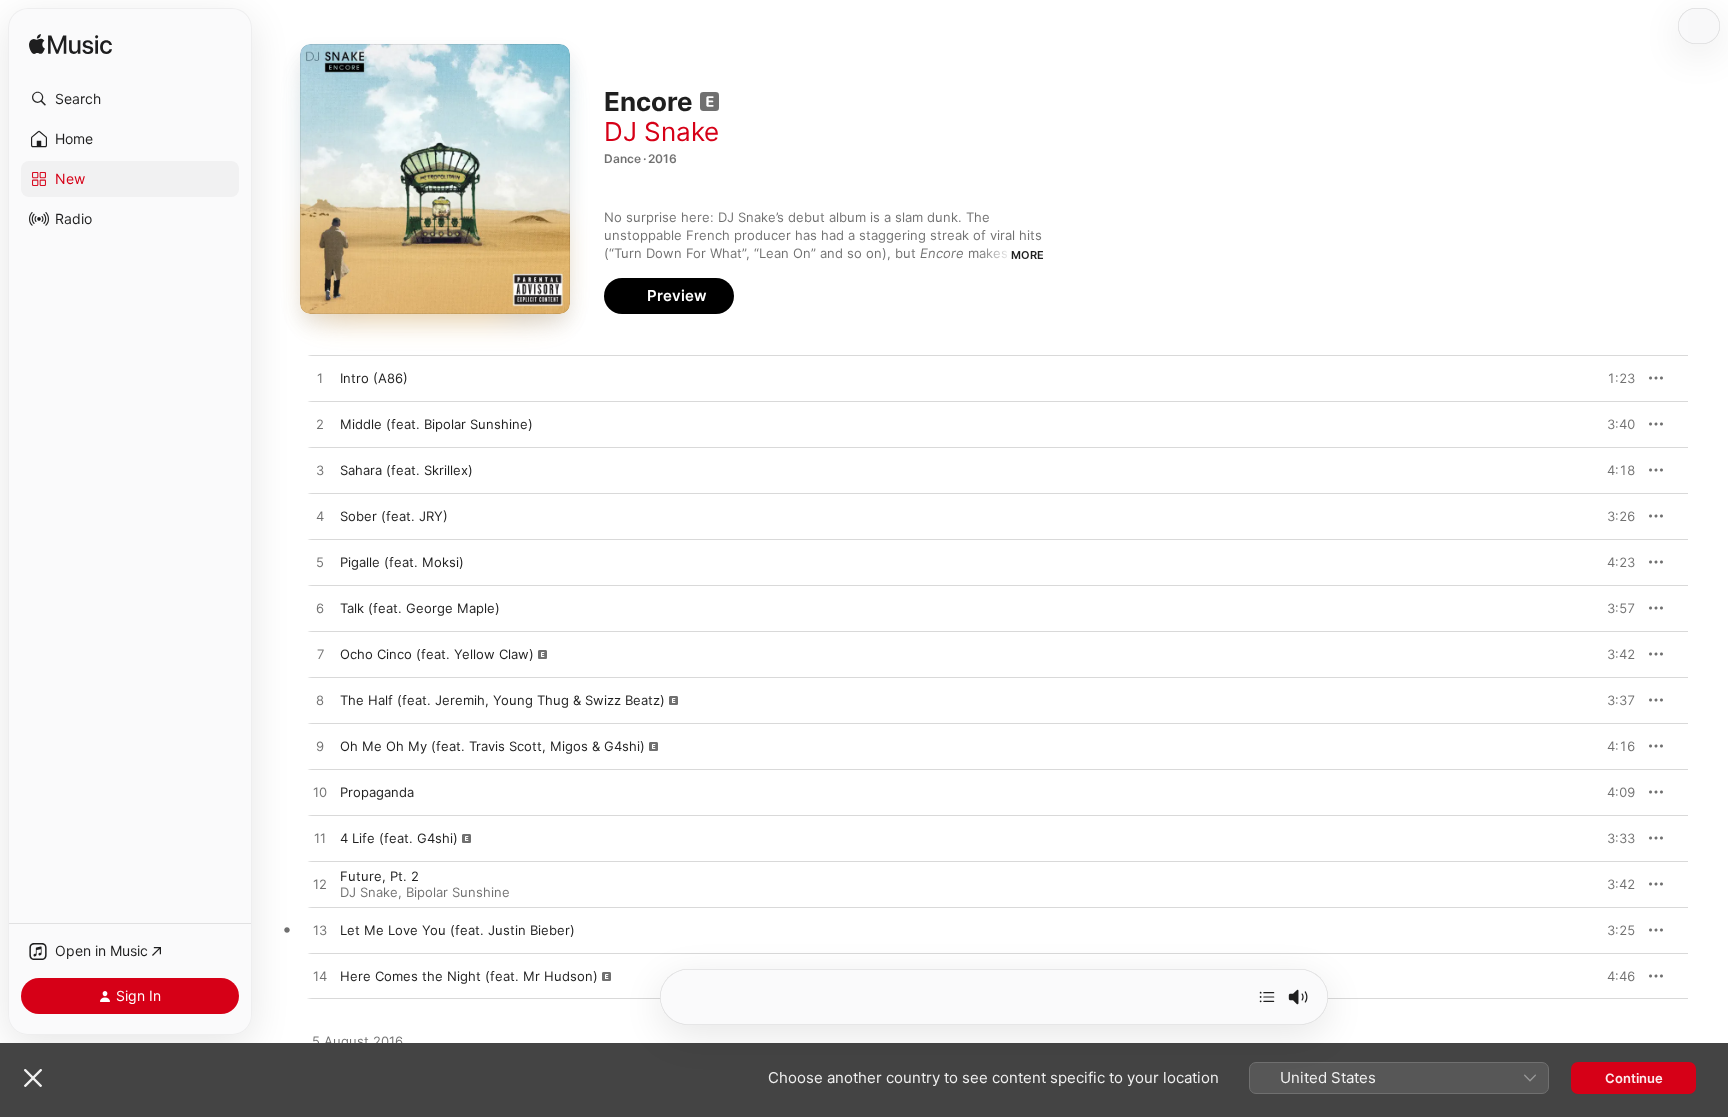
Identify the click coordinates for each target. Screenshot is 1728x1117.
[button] (130, 99)
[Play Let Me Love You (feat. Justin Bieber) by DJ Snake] (320, 931)
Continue (1634, 1078)
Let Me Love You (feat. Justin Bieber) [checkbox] (457, 930)
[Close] (33, 1078)
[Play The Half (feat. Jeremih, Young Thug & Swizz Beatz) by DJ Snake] (320, 701)
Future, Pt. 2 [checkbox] (379, 876)
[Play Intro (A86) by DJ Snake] (320, 379)
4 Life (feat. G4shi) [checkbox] (399, 838)
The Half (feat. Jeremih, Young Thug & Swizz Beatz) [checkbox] (502, 700)
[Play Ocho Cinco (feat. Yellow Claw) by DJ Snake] (320, 655)
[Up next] (1267, 997)
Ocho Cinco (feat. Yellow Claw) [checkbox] (437, 654)
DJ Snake (661, 131)
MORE (1027, 255)
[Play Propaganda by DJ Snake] (320, 793)
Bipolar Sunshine (458, 892)
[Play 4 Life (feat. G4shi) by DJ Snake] (320, 839)
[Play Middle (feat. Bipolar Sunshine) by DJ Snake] (320, 425)
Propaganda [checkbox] (377, 792)
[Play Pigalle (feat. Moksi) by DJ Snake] (320, 563)
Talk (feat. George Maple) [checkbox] (420, 608)
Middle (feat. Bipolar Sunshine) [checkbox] (436, 424)
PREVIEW (1613, 378)
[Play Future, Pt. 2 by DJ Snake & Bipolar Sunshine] (320, 885)
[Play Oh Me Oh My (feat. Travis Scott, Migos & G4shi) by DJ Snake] (320, 747)
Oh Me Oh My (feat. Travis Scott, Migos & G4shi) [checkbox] (492, 746)
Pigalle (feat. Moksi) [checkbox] (402, 562)
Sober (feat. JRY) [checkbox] (394, 516)
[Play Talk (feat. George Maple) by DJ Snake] (320, 609)
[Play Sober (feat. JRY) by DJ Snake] (320, 517)
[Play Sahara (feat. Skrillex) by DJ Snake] (320, 471)
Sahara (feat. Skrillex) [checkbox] (406, 470)
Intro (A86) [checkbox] (374, 378)
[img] (70, 45)
